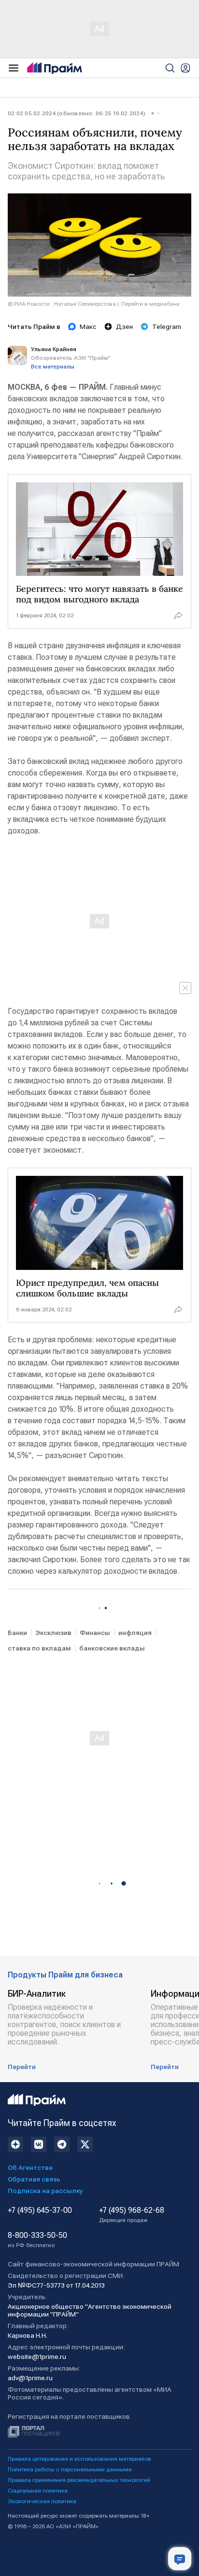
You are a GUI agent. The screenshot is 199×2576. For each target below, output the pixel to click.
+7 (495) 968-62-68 (132, 2215)
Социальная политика (38, 2491)
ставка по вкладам (39, 1648)
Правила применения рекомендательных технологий (79, 2480)
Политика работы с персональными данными (70, 2469)
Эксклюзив (53, 1633)
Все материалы (53, 367)
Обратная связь (34, 2179)
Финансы (95, 1633)
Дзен (124, 327)
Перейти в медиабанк (150, 304)
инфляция (135, 1633)
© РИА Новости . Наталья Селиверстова (62, 304)
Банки (17, 1633)
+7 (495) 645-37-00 (40, 2210)
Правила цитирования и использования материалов (79, 2459)
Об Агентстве (30, 2167)
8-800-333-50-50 (37, 2240)
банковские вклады (112, 1648)
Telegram (167, 327)
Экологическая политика (42, 2501)
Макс (88, 327)
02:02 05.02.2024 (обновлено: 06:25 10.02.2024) (77, 113)
